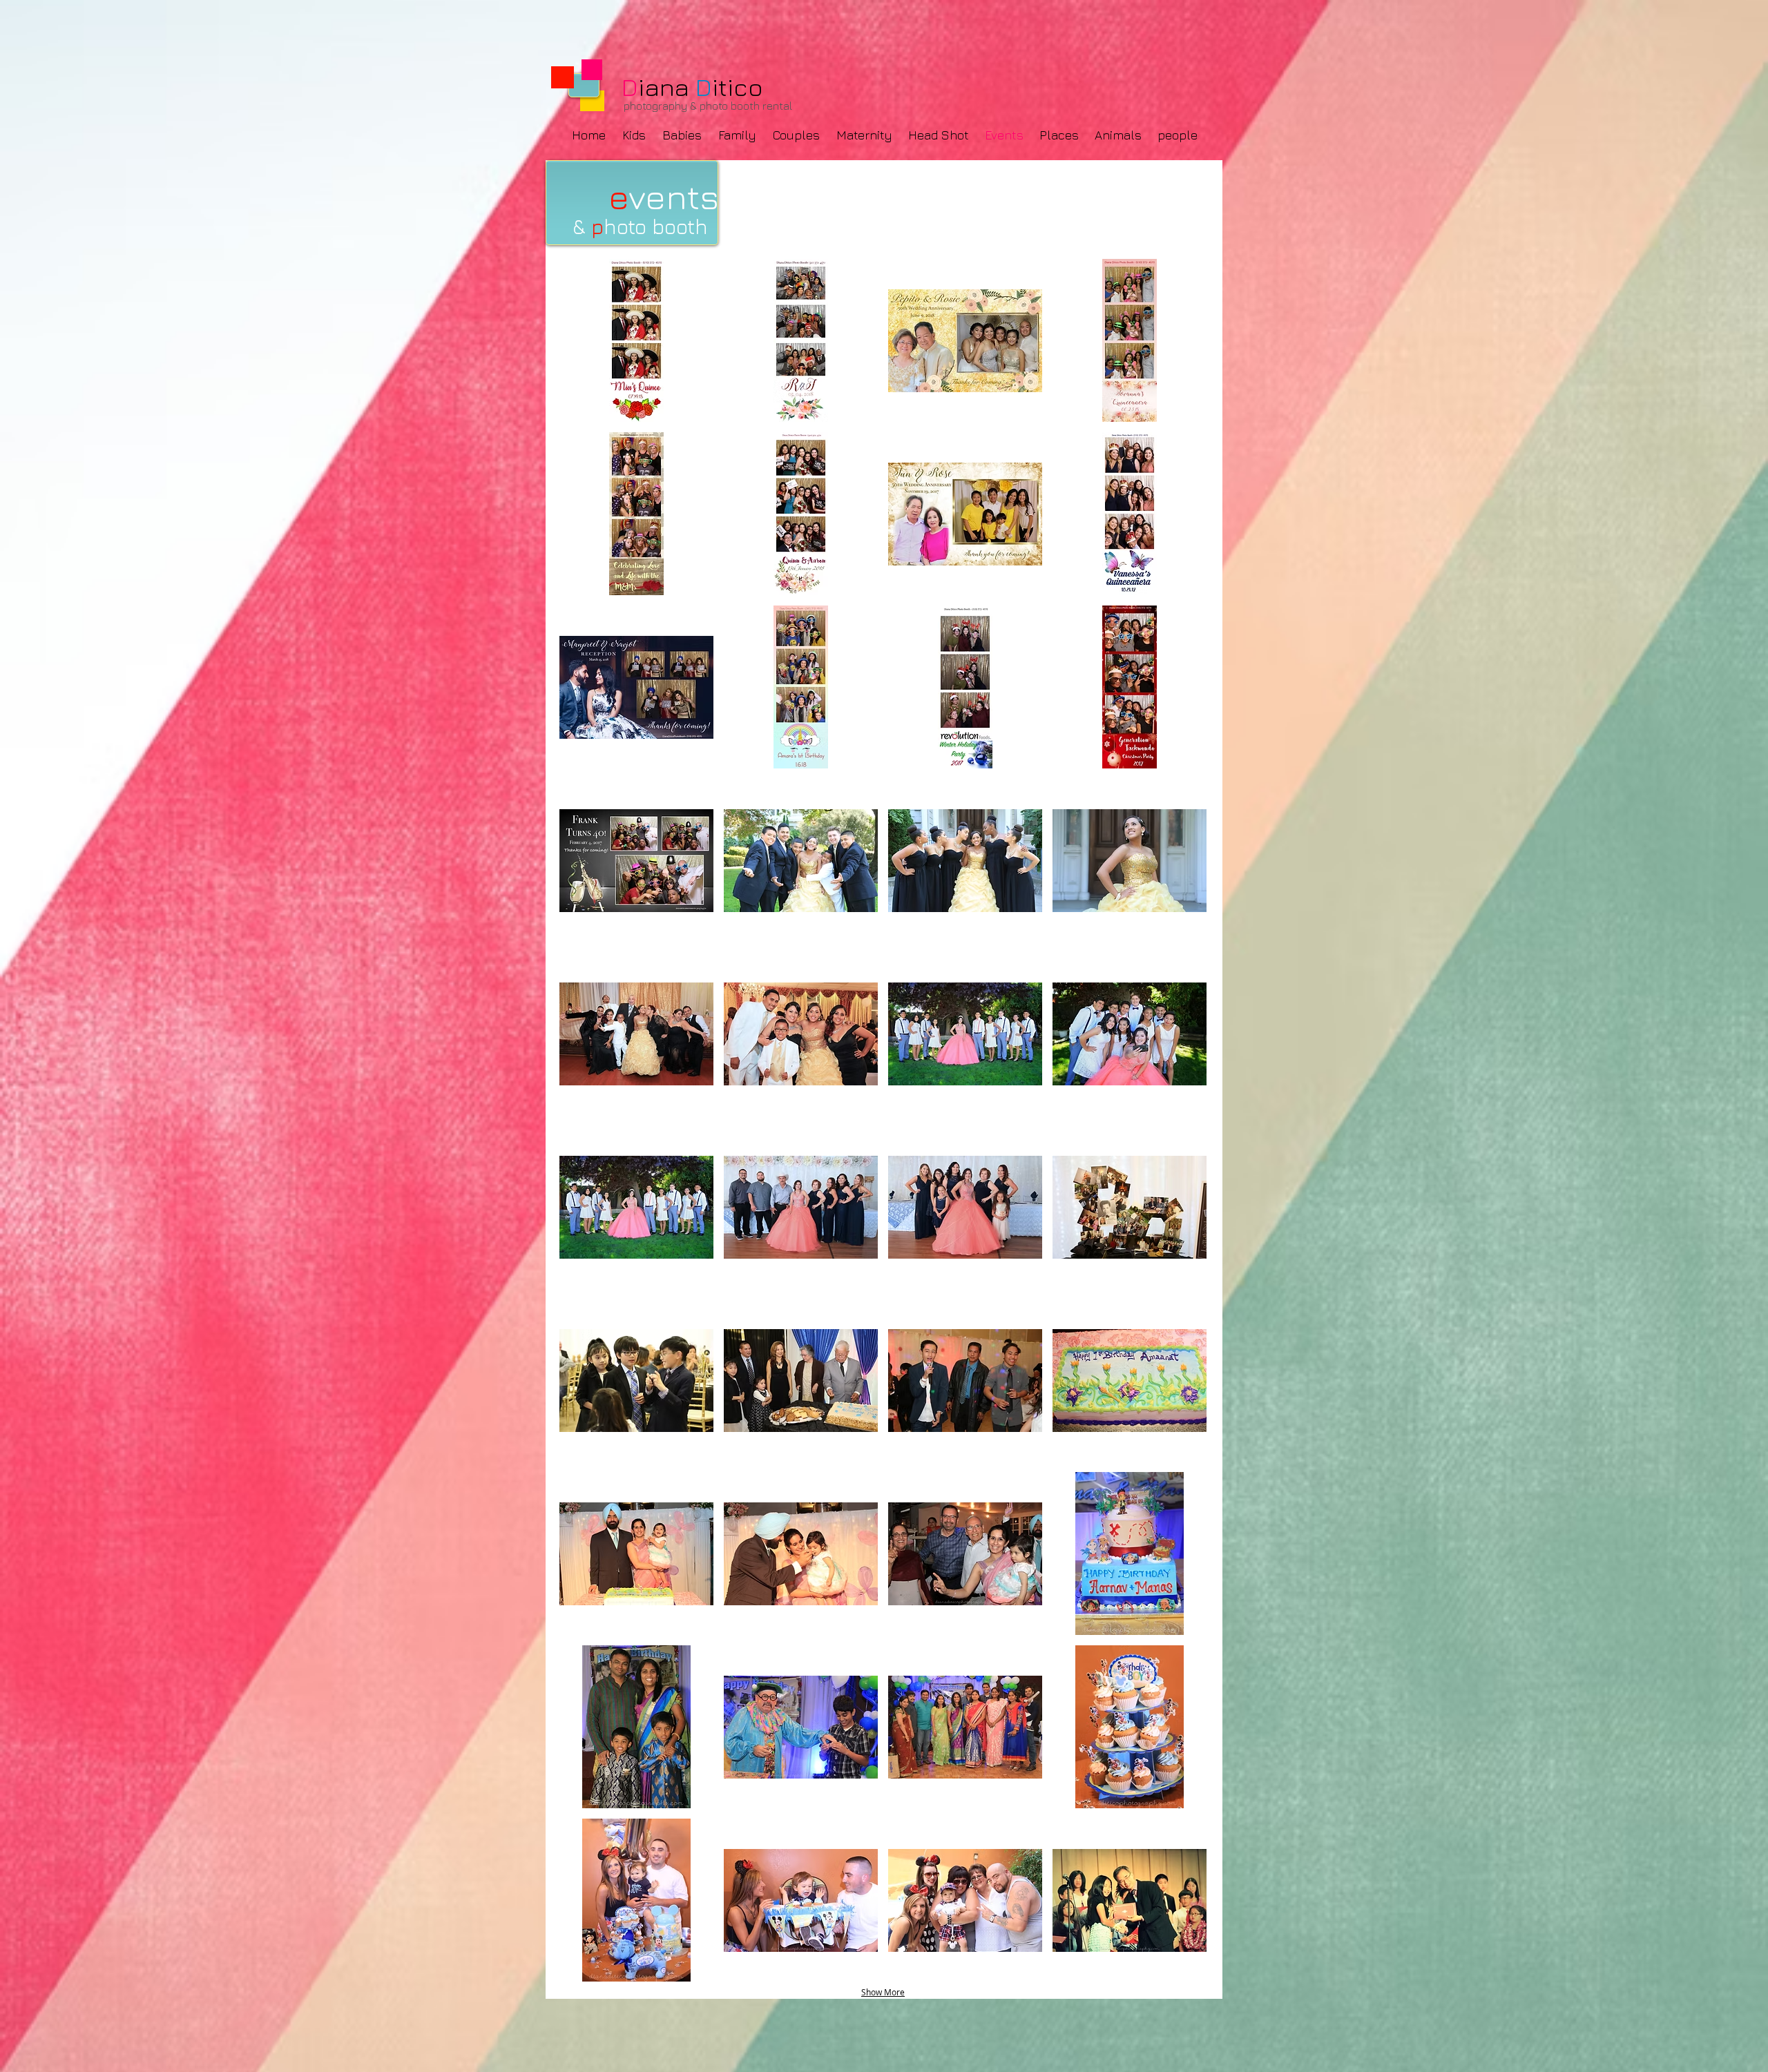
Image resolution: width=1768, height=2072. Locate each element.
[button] (636, 340)
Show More (883, 1992)
